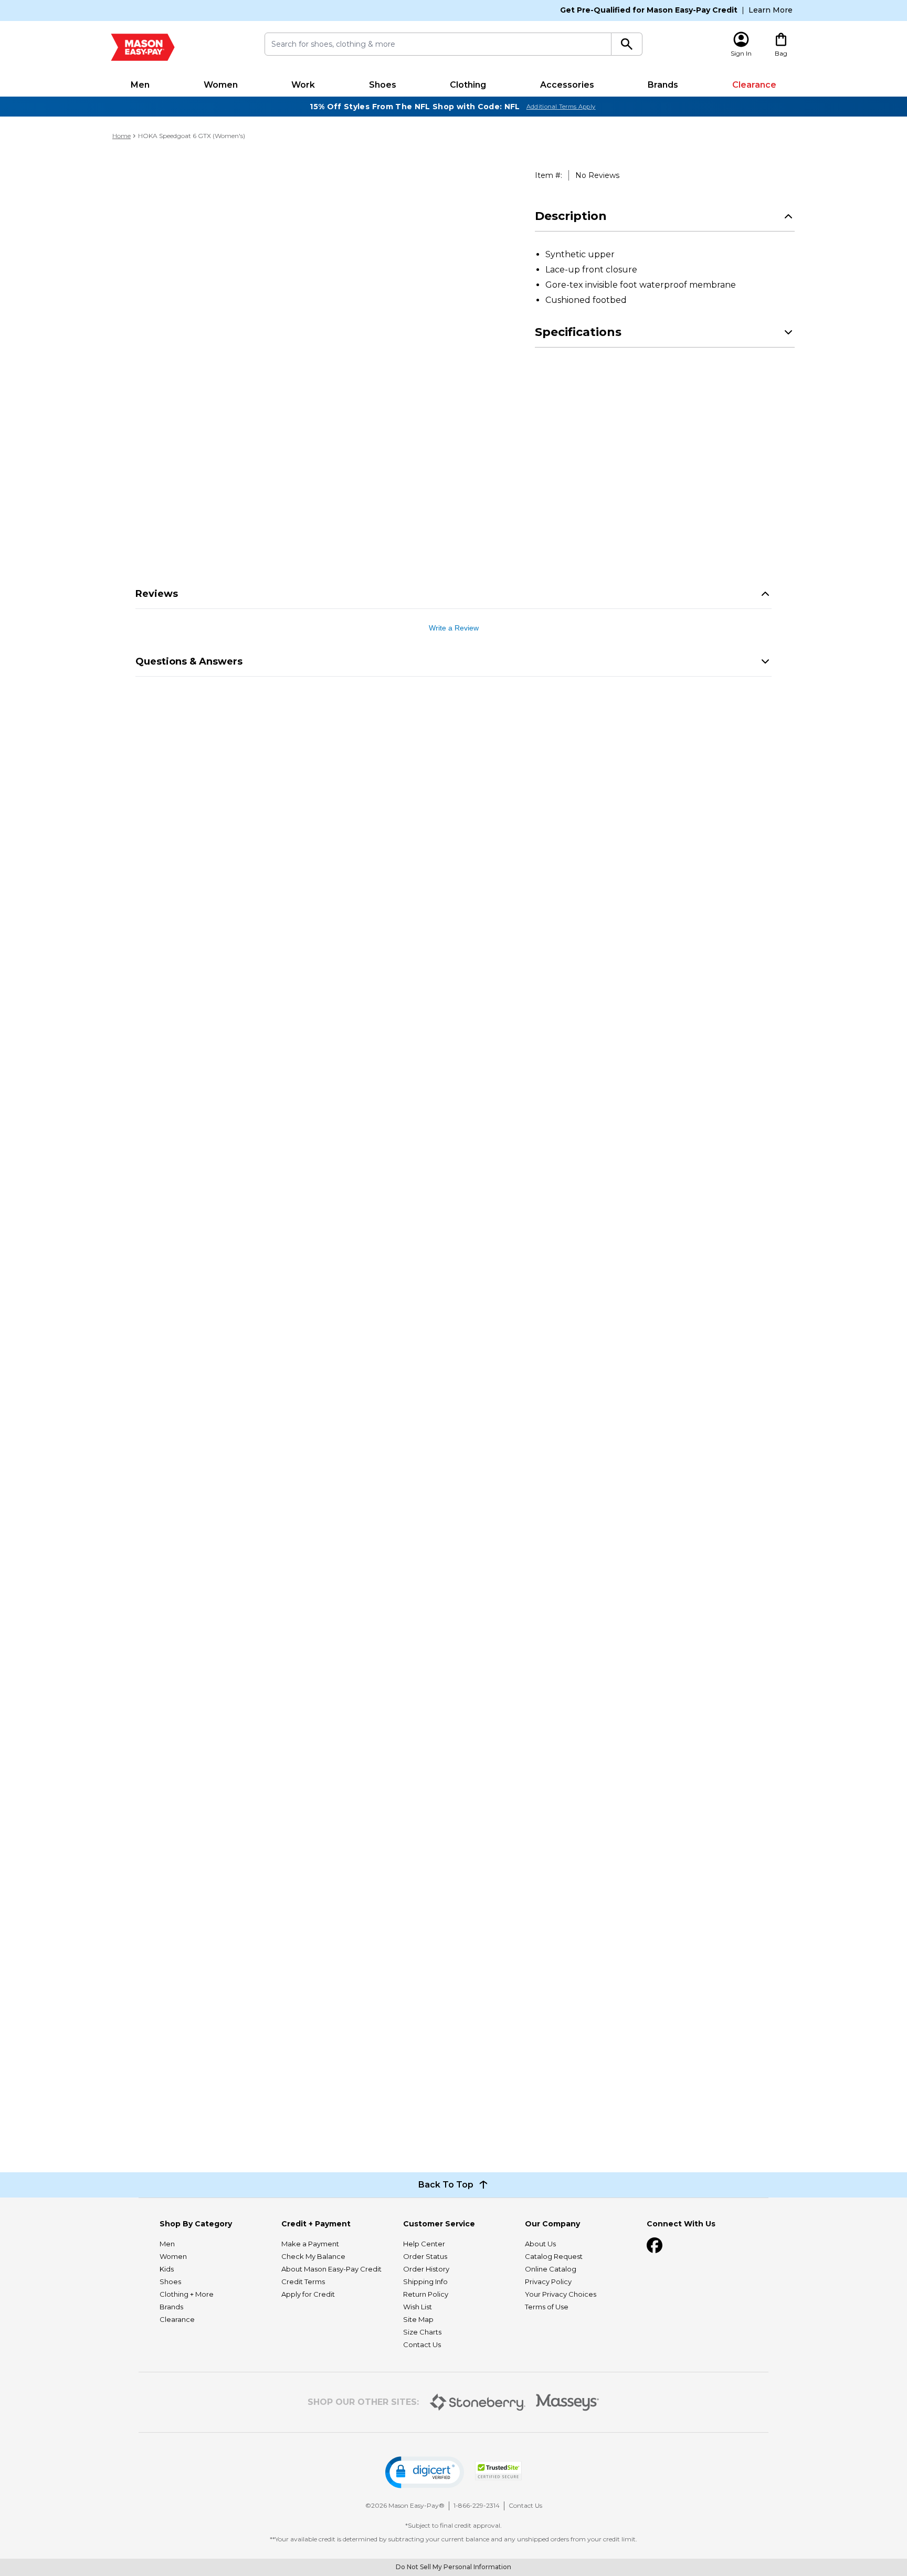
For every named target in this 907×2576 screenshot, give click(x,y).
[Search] (627, 44)
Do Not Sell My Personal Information (454, 2567)
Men (140, 85)
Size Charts (422, 2332)
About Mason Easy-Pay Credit (331, 2269)
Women (221, 85)
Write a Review (454, 628)
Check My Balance (313, 2256)
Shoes (383, 85)
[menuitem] (140, 85)
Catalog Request (554, 2256)
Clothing (468, 85)
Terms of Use (547, 2307)
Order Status (425, 2256)
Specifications (578, 332)
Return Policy (426, 2294)
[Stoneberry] (477, 2402)
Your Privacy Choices (561, 2294)
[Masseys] (568, 2402)
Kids (167, 2269)
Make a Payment (310, 2244)
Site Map (418, 2319)
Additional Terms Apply (561, 107)
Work (303, 85)
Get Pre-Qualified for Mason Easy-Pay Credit (649, 10)
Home (122, 136)
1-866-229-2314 (477, 2505)
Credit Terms (303, 2281)
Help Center (424, 2244)
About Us (540, 2244)
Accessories (567, 85)
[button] (425, 2472)
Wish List (418, 2307)
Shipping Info (425, 2281)
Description (571, 216)
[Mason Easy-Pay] (143, 47)
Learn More (771, 10)
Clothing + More (187, 2294)
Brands (663, 85)
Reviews (157, 594)
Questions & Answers (189, 661)
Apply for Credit (308, 2294)
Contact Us (422, 2344)
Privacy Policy (548, 2281)
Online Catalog (551, 2269)
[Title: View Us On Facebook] (655, 2245)
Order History (426, 2269)
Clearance (754, 85)
